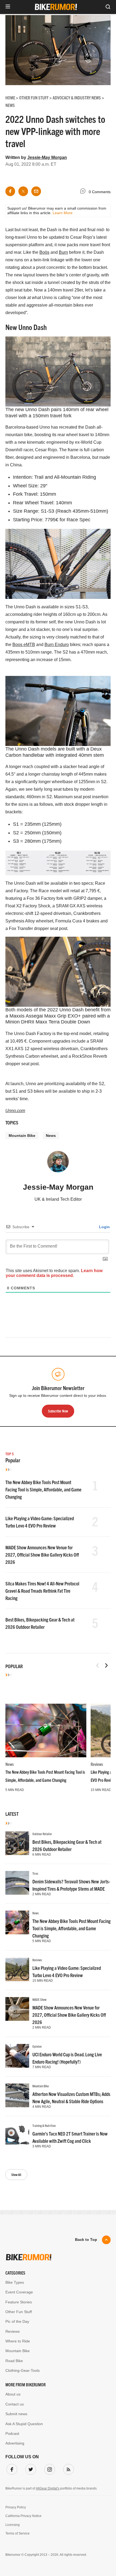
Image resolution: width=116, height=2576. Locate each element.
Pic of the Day (17, 2321)
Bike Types (15, 2282)
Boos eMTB (24, 645)
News (51, 1136)
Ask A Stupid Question (24, 2424)
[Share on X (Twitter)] (23, 191)
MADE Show (39, 1999)
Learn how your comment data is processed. (54, 1273)
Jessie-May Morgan (47, 157)
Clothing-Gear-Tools (23, 2370)
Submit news (16, 2414)
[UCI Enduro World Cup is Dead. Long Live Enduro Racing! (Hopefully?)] (17, 2056)
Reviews (97, 1764)
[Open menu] (8, 7)
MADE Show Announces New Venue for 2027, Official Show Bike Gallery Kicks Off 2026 (42, 1555)
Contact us (15, 2404)
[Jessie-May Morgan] (58, 1164)
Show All (16, 2174)
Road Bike (14, 2361)
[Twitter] (30, 2468)
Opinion (37, 2046)
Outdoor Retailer (42, 1834)
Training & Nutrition (44, 2125)
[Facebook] (11, 2468)
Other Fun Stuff (19, 2312)
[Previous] (98, 1665)
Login (104, 1227)
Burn (63, 252)
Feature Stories (19, 2302)
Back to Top (86, 2240)
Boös (44, 252)
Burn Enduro (57, 645)
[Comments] (84, 192)
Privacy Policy (16, 2507)
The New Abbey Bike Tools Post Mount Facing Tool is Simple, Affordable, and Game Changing (43, 1489)
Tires (35, 1873)
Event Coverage (19, 2292)
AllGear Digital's (48, 2488)
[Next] (106, 1665)
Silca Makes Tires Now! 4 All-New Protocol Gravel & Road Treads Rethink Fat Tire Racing (42, 1591)
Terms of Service (18, 2533)
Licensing (13, 2525)
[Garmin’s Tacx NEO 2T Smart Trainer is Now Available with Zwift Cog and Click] (17, 2135)
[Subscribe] (67, 2468)
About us (13, 2394)
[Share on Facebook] (10, 191)
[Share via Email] (36, 191)
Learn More (63, 213)
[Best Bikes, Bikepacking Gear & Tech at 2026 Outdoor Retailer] (17, 1843)
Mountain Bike (22, 1136)
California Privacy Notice (23, 2516)
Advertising (15, 2443)
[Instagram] (49, 2468)
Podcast (12, 2433)
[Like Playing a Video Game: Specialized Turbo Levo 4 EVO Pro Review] (17, 1969)
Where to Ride (18, 2341)
